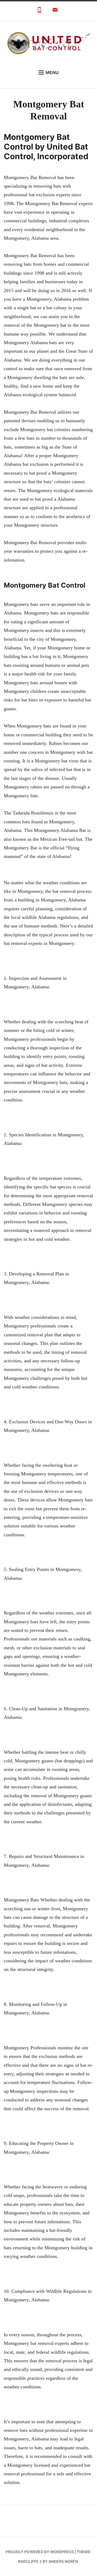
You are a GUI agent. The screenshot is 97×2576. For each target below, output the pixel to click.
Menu (52, 72)
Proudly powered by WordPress (40, 2552)
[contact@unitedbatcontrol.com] (55, 11)
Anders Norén (63, 2561)
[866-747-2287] (39, 11)
